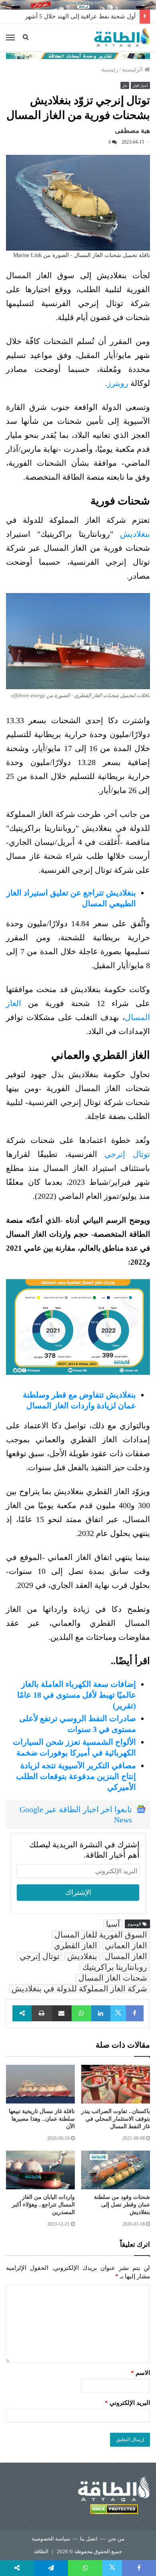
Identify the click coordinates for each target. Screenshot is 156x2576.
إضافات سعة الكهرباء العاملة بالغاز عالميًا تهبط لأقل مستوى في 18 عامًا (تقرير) (77, 1695)
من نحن (116, 2539)
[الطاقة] (122, 38)
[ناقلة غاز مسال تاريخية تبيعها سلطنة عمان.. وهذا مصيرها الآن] (40, 2084)
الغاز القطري (76, 1945)
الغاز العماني (126, 1945)
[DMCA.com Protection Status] (114, 2510)
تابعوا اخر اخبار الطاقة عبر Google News (76, 1815)
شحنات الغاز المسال (113, 1978)
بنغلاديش (135, 534)
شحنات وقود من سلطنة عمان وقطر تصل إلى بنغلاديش (122, 2205)
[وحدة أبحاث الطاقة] (78, 55)
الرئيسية (133, 69)
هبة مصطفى (132, 131)
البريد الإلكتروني (127, 2403)
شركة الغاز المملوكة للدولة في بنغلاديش (79, 1989)
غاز (125, 86)
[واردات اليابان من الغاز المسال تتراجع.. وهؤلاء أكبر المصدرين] (40, 2170)
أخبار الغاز (140, 86)
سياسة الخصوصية (51, 2539)
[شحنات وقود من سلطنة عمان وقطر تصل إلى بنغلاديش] (116, 2170)
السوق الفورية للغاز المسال (101, 1935)
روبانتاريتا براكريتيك (115, 1967)
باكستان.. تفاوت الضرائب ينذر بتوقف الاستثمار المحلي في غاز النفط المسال (116, 2119)
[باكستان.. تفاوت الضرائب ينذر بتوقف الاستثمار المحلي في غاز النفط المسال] (116, 2084)
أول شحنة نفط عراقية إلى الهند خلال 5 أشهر (80, 16)
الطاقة (41, 2551)
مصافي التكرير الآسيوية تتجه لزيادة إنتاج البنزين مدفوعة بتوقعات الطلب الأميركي (76, 1776)
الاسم (140, 2373)
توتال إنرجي (127, 1154)
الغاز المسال (126, 1956)
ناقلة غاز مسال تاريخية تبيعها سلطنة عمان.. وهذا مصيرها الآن (42, 2119)
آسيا (113, 1924)
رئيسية (110, 69)
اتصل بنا (89, 2539)
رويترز (118, 383)
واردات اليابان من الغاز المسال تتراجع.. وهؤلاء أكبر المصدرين (43, 2205)
